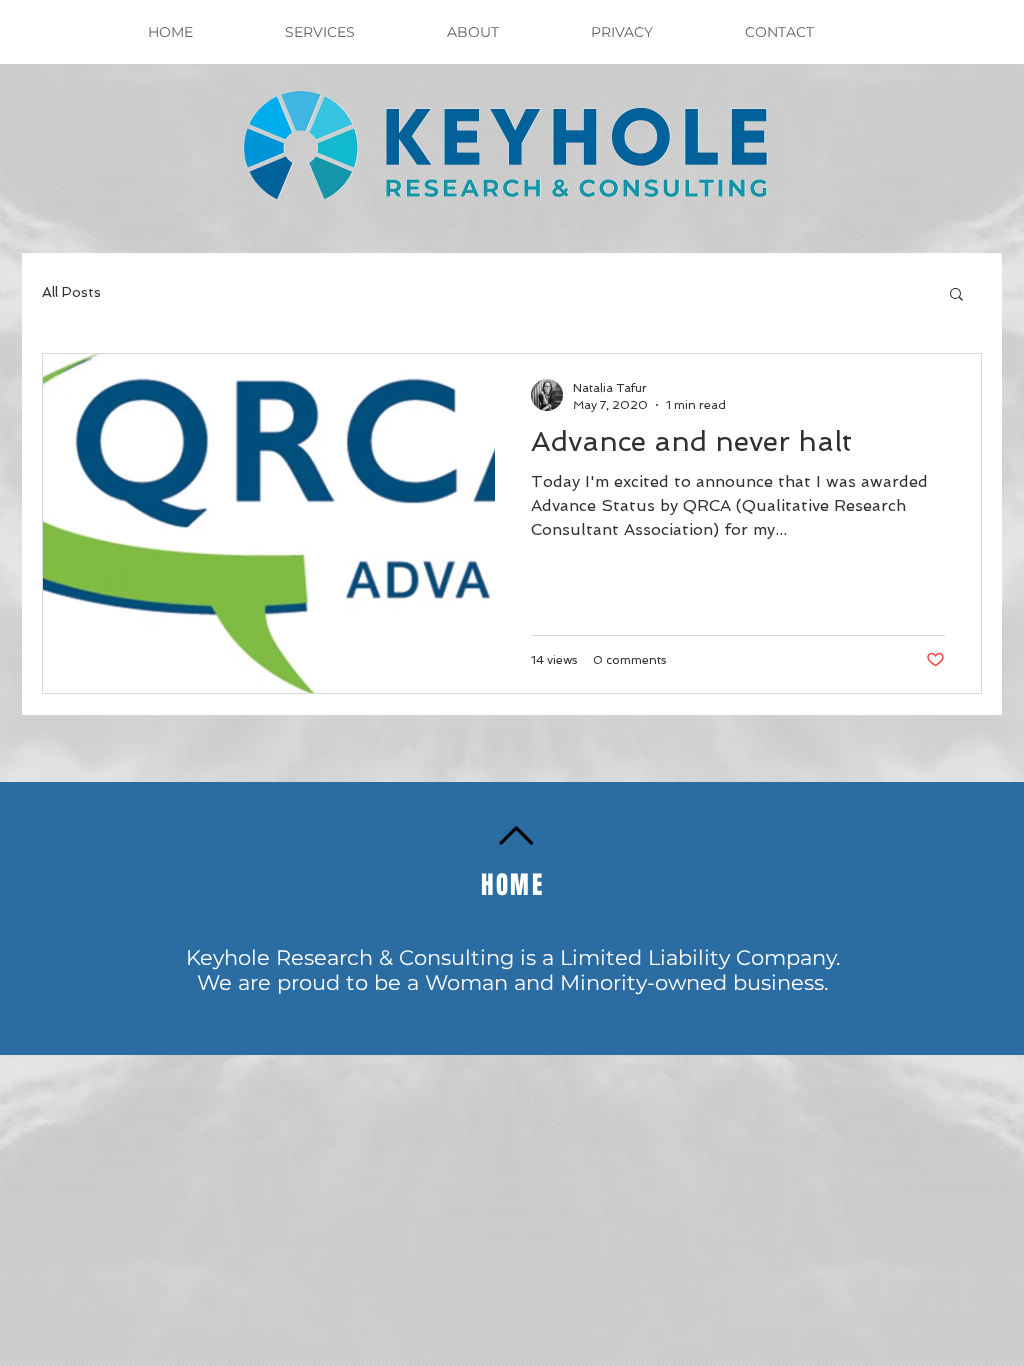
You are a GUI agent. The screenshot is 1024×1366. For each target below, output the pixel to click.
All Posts (71, 292)
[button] (956, 295)
